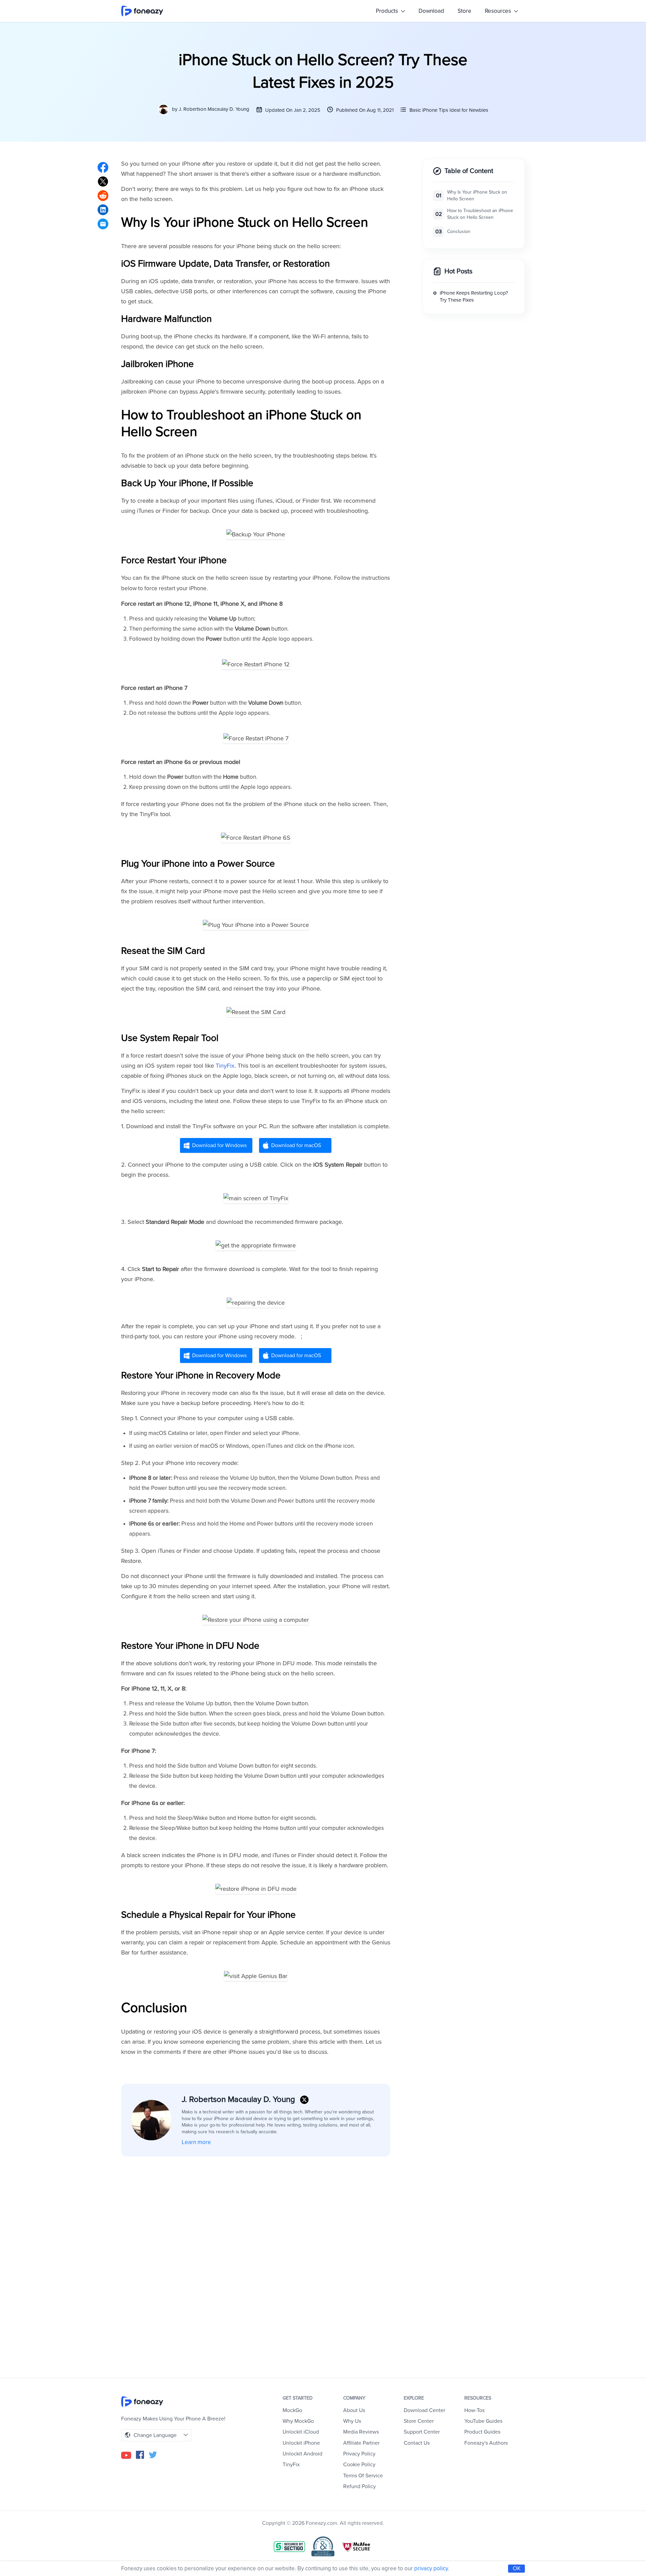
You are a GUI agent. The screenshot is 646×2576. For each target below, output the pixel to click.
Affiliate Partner (361, 2443)
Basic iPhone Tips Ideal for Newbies (449, 110)
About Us (354, 2410)
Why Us (352, 2421)
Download (431, 11)
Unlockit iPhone (301, 2443)
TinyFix (225, 1066)
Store (464, 11)
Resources (499, 11)
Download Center (424, 2410)
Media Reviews (361, 2432)
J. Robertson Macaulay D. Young (214, 109)
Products (388, 11)
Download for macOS (296, 1145)
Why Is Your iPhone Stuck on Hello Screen (477, 196)
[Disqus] (256, 2257)
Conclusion (459, 231)
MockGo (292, 2410)
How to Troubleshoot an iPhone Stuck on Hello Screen (480, 214)
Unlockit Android (302, 2454)
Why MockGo (298, 2421)
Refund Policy (360, 2486)
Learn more (196, 2142)
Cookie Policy (359, 2465)
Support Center (422, 2432)
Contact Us (417, 2443)
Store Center (419, 2421)
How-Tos (474, 2410)
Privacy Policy (359, 2454)
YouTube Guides (483, 2421)
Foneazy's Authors (486, 2443)
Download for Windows (219, 1145)
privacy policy (431, 2568)
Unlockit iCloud (301, 2432)
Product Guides (482, 2432)
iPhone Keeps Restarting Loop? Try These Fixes (474, 297)
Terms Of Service (363, 2476)
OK (517, 2568)
